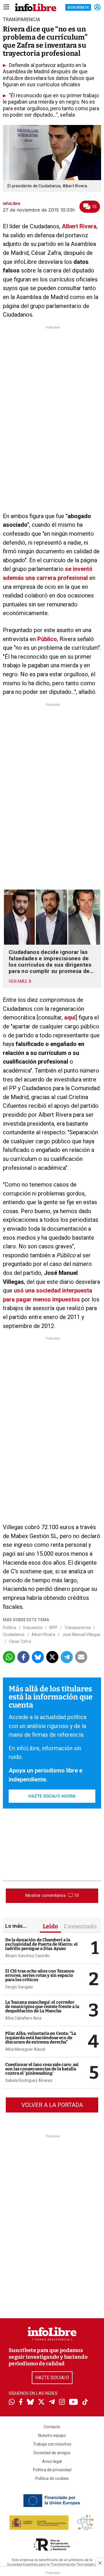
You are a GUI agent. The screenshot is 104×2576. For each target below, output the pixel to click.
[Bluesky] (30, 2403)
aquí (70, 1017)
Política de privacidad (52, 2470)
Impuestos (33, 1628)
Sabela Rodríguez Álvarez (29, 2080)
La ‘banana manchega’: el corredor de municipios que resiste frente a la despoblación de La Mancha (42, 2007)
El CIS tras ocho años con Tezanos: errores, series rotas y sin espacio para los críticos (40, 1975)
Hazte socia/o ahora (52, 1796)
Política (10, 1628)
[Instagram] (62, 2403)
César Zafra (20, 1641)
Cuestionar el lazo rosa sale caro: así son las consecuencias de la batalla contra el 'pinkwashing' (42, 2069)
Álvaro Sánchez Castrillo (27, 1956)
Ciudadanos (14, 1634)
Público (47, 639)
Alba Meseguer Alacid (25, 2049)
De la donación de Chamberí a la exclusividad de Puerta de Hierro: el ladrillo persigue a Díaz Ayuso (41, 1944)
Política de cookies (52, 2478)
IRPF (53, 1628)
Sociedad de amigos (52, 2453)
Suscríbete (78, 7)
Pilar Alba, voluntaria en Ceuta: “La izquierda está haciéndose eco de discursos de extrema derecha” (41, 2038)
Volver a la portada (52, 2105)
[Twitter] (41, 2403)
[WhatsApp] (12, 2403)
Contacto (52, 2427)
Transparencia (78, 1628)
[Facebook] (21, 2402)
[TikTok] (85, 2402)
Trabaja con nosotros (52, 2444)
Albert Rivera (79, 226)
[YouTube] (74, 2402)
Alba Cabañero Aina (23, 2018)
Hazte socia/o (52, 2378)
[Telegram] (52, 2403)
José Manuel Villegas (81, 1634)
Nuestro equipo (52, 2435)
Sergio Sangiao (19, 1987)
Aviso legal (52, 2461)
